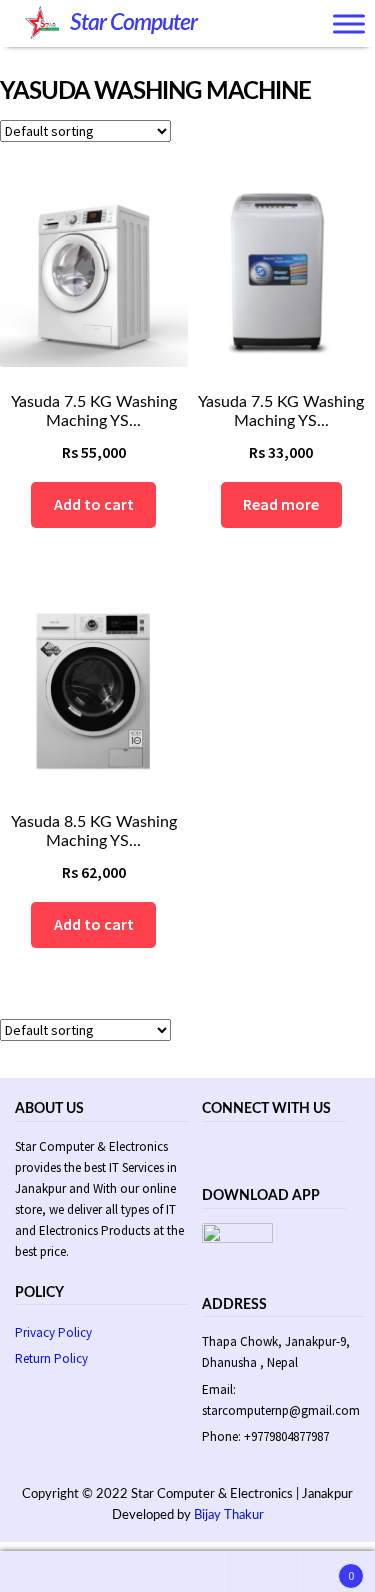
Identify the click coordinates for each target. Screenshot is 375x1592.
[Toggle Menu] (349, 24)
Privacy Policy (53, 1332)
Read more (281, 504)
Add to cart (94, 504)
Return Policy (51, 1358)
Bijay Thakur (229, 1515)
